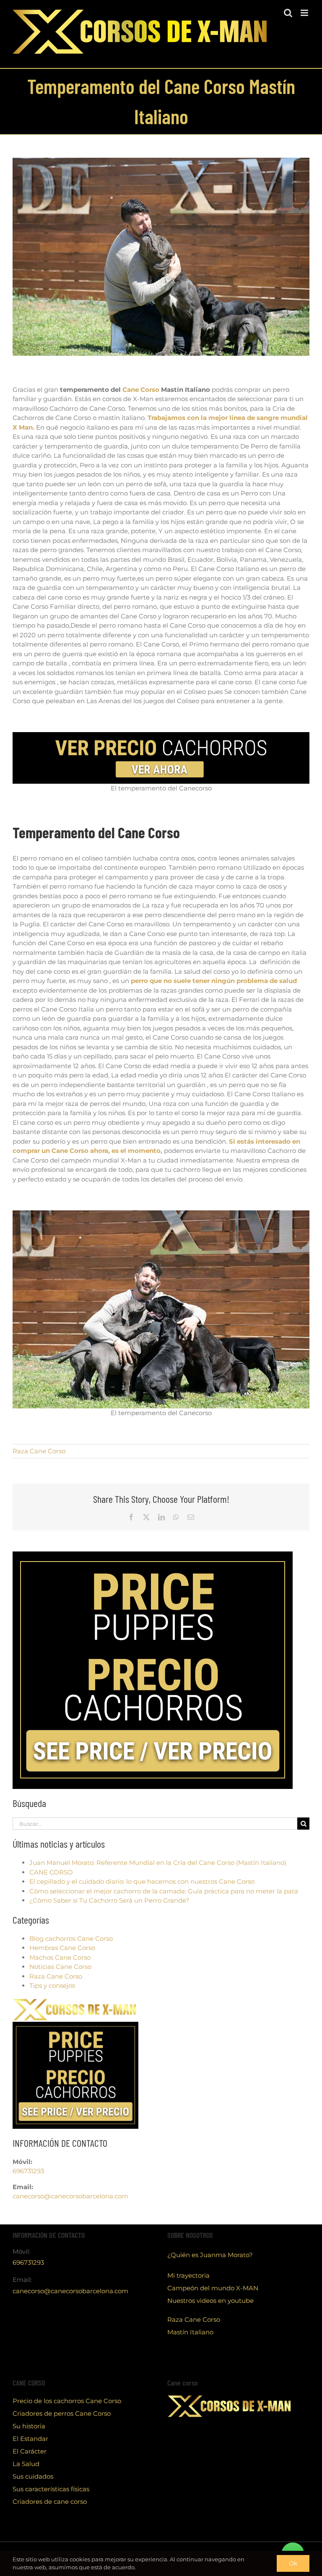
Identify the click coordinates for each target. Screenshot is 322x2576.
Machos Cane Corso (60, 1957)
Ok (293, 2563)
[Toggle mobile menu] (305, 13)
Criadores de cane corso (50, 2502)
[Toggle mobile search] (288, 13)
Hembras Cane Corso (62, 1948)
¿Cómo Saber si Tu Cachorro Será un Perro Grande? (109, 1900)
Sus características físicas (51, 2489)
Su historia (29, 2426)
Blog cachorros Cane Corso (71, 1939)
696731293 (28, 2171)
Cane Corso (141, 390)
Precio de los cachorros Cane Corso (67, 2401)
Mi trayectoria (188, 2275)
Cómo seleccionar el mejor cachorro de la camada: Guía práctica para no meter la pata (164, 1891)
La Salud (26, 2464)
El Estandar (30, 2439)
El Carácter (30, 2451)
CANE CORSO (51, 1872)
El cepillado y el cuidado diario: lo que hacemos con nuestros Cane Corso (142, 1881)
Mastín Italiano (190, 2332)
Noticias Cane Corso (60, 1967)
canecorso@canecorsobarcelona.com (70, 2196)
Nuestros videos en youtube (210, 2301)
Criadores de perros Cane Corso (62, 2413)
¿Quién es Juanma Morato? (210, 2255)
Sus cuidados (33, 2476)
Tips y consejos (52, 1985)
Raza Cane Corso (39, 1451)
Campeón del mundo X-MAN (213, 2288)
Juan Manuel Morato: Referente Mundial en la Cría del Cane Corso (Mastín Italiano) (158, 1863)
